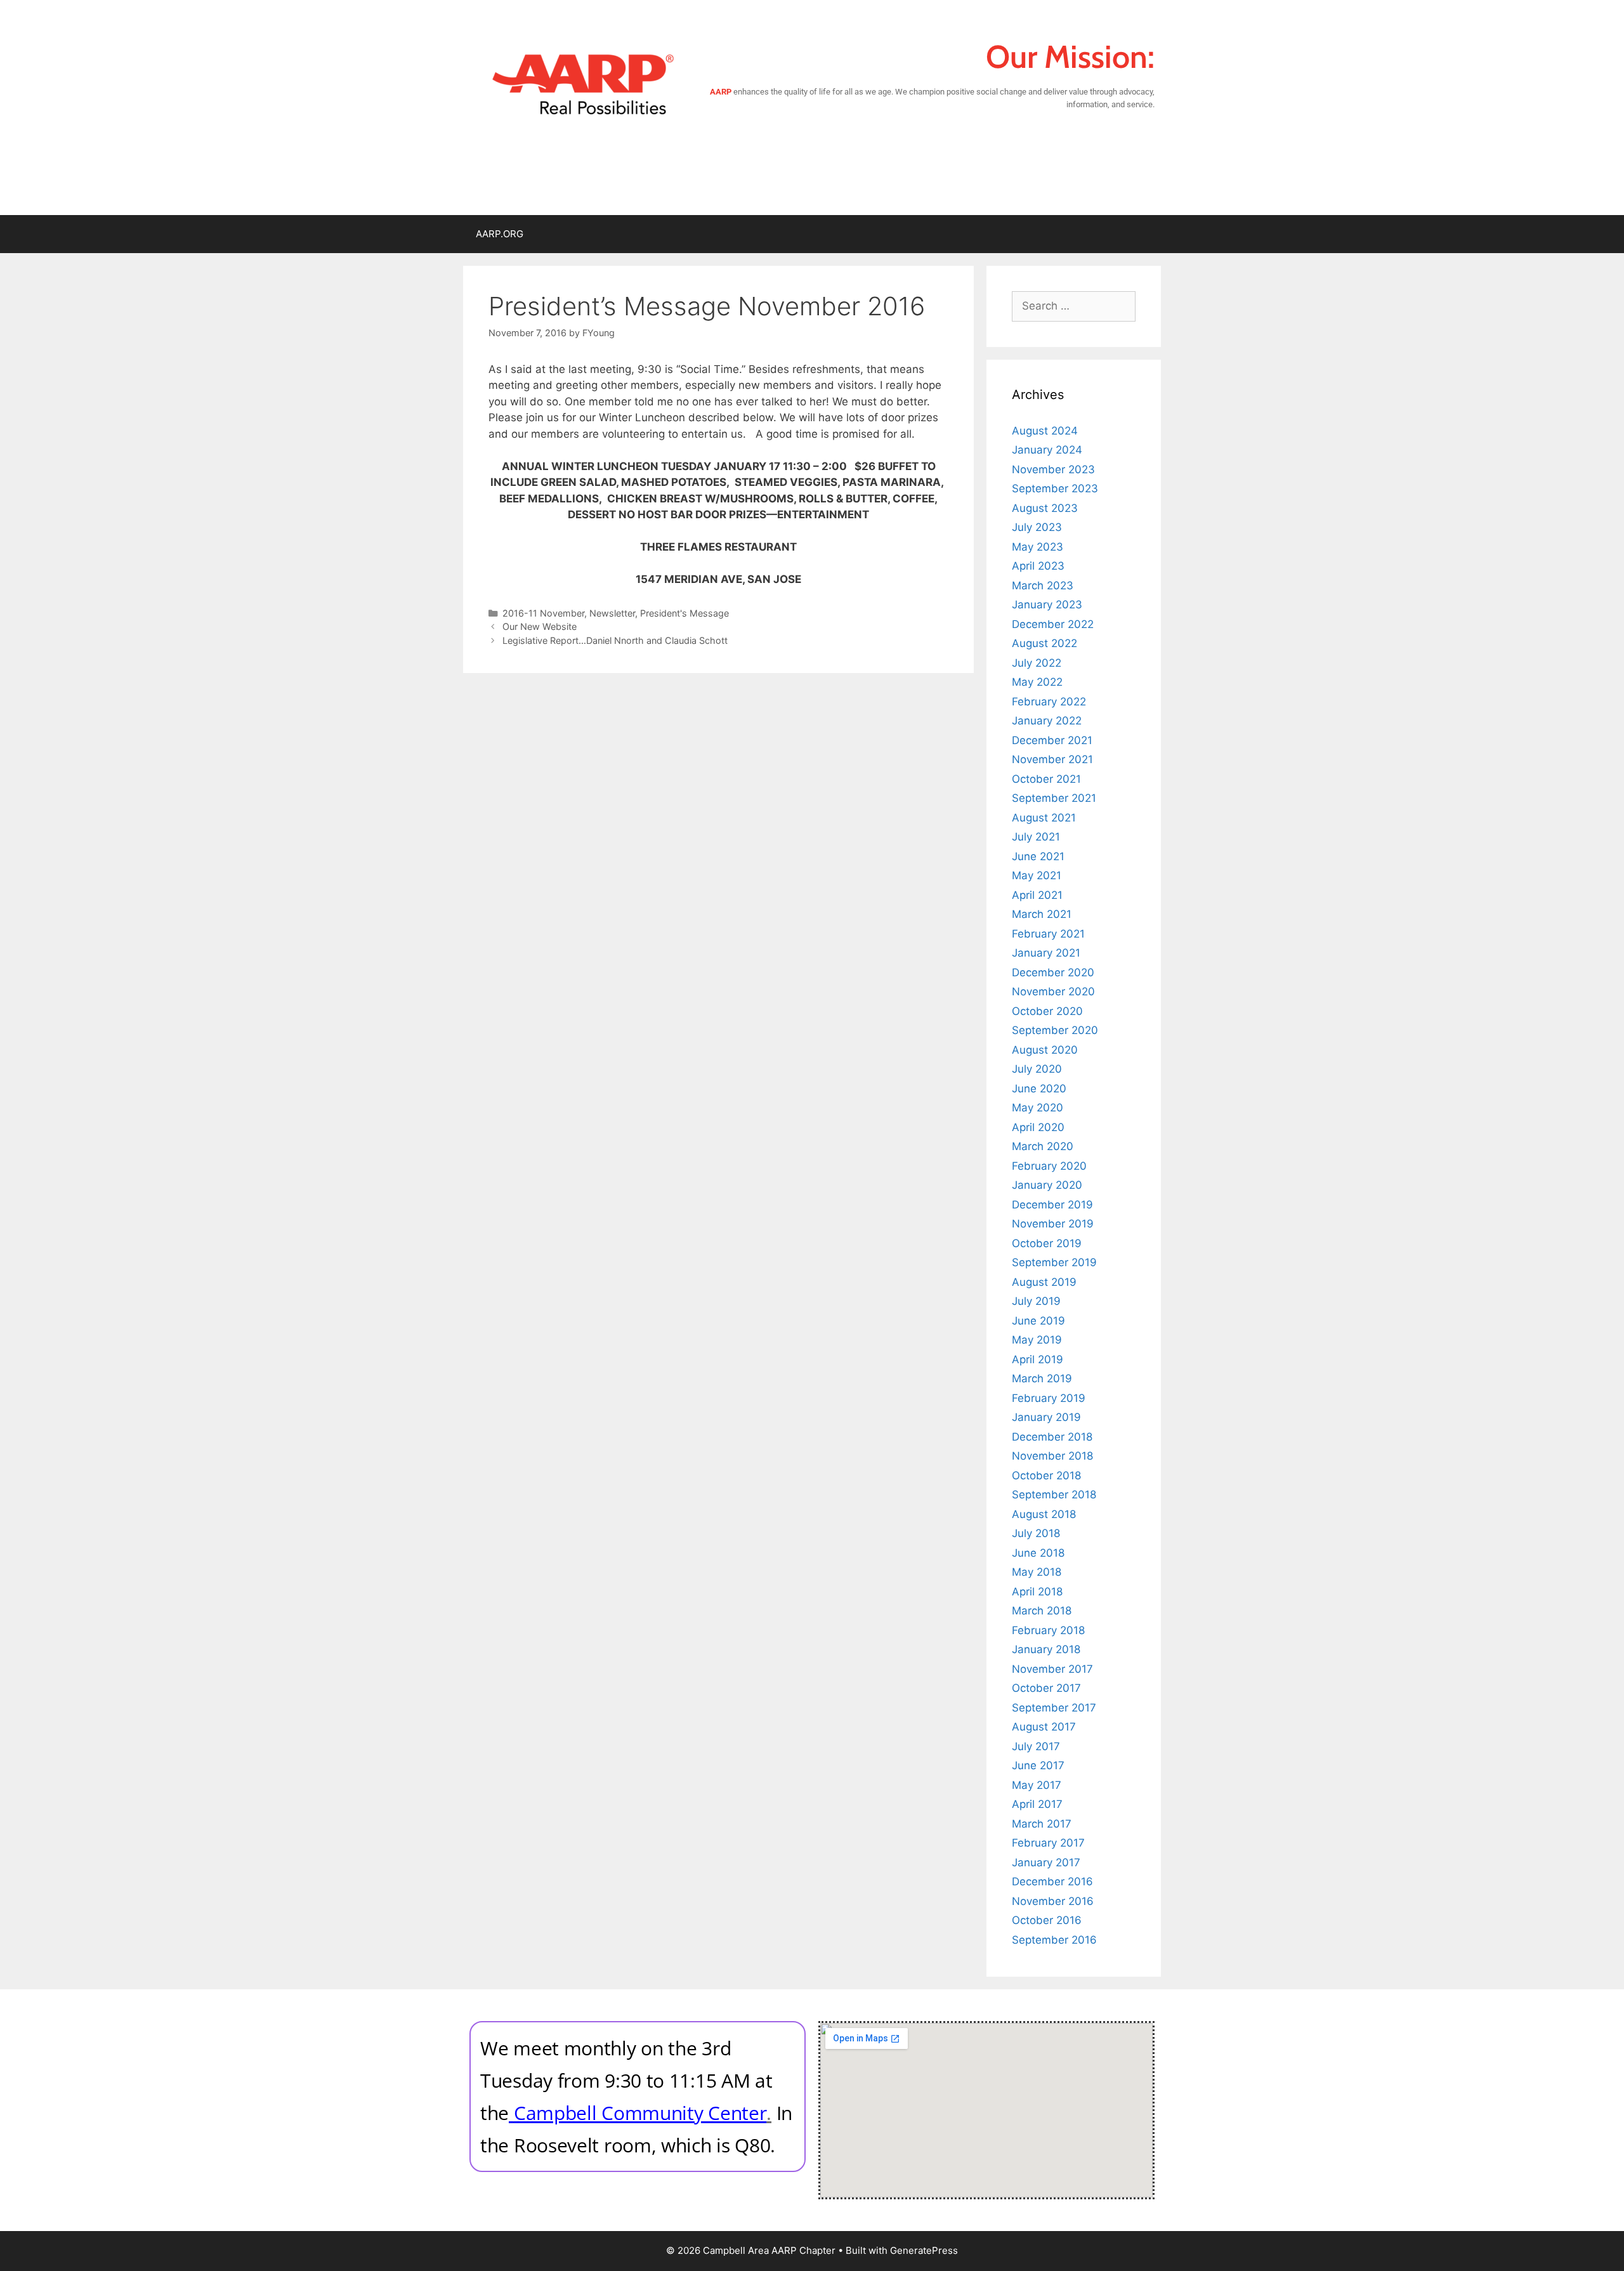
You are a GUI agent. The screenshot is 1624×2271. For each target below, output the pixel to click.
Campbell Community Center (640, 2113)
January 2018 (1046, 1649)
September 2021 (1054, 798)
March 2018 (1042, 1611)
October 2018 (1046, 1476)
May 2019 (1037, 1340)
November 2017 (1052, 1669)
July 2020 (1037, 1069)
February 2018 (1048, 1630)
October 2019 (1047, 1243)
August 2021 (1044, 818)
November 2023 (1053, 469)
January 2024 (1047, 450)
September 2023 (1055, 488)
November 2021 (1052, 759)
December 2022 (1053, 624)
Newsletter (612, 613)
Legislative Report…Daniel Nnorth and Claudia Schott (615, 640)
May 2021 (1037, 875)
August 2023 (1045, 508)
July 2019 (1036, 1301)
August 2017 (1044, 1727)
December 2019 (1052, 1205)
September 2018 (1054, 1495)
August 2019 (1044, 1282)
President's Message (684, 613)
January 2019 (1046, 1417)
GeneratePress (924, 2250)
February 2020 (1049, 1166)
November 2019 (1053, 1224)
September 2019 (1054, 1262)
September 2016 (1054, 1940)
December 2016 (1052, 1882)
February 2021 (1048, 934)
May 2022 (1037, 682)
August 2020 (1045, 1050)
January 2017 (1046, 1862)
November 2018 (1052, 1456)
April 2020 (1038, 1127)
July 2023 (1037, 527)
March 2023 (1043, 586)
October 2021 (1046, 779)
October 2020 (1047, 1011)
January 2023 (1047, 605)
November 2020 (1053, 992)
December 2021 (1052, 740)
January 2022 (1047, 721)
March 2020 (1043, 1146)
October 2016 (1047, 1920)
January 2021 (1046, 953)
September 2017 (1054, 1708)
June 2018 (1038, 1553)
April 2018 (1037, 1592)
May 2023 (1038, 547)
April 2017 (1037, 1804)
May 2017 (1037, 1785)
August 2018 (1044, 1514)
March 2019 (1042, 1378)
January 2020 (1047, 1185)
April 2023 (1038, 566)
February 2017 (1048, 1843)
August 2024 (1045, 431)
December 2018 (1052, 1437)
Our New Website (540, 626)
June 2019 (1038, 1321)
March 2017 (1042, 1824)
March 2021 (1042, 914)
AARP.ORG (500, 234)
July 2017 (1036, 1746)
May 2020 (1038, 1108)
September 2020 (1055, 1030)
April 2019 (1038, 1359)
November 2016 (1053, 1901)
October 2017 (1046, 1688)
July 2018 (1036, 1533)
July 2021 (1036, 837)
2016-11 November (543, 613)
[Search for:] (1074, 306)
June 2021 (1038, 856)
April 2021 (1037, 895)
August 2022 (1044, 643)
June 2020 (1039, 1089)
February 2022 (1049, 702)
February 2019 (1049, 1398)
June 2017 (1038, 1765)
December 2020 (1053, 972)
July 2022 (1037, 663)
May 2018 (1037, 1572)
